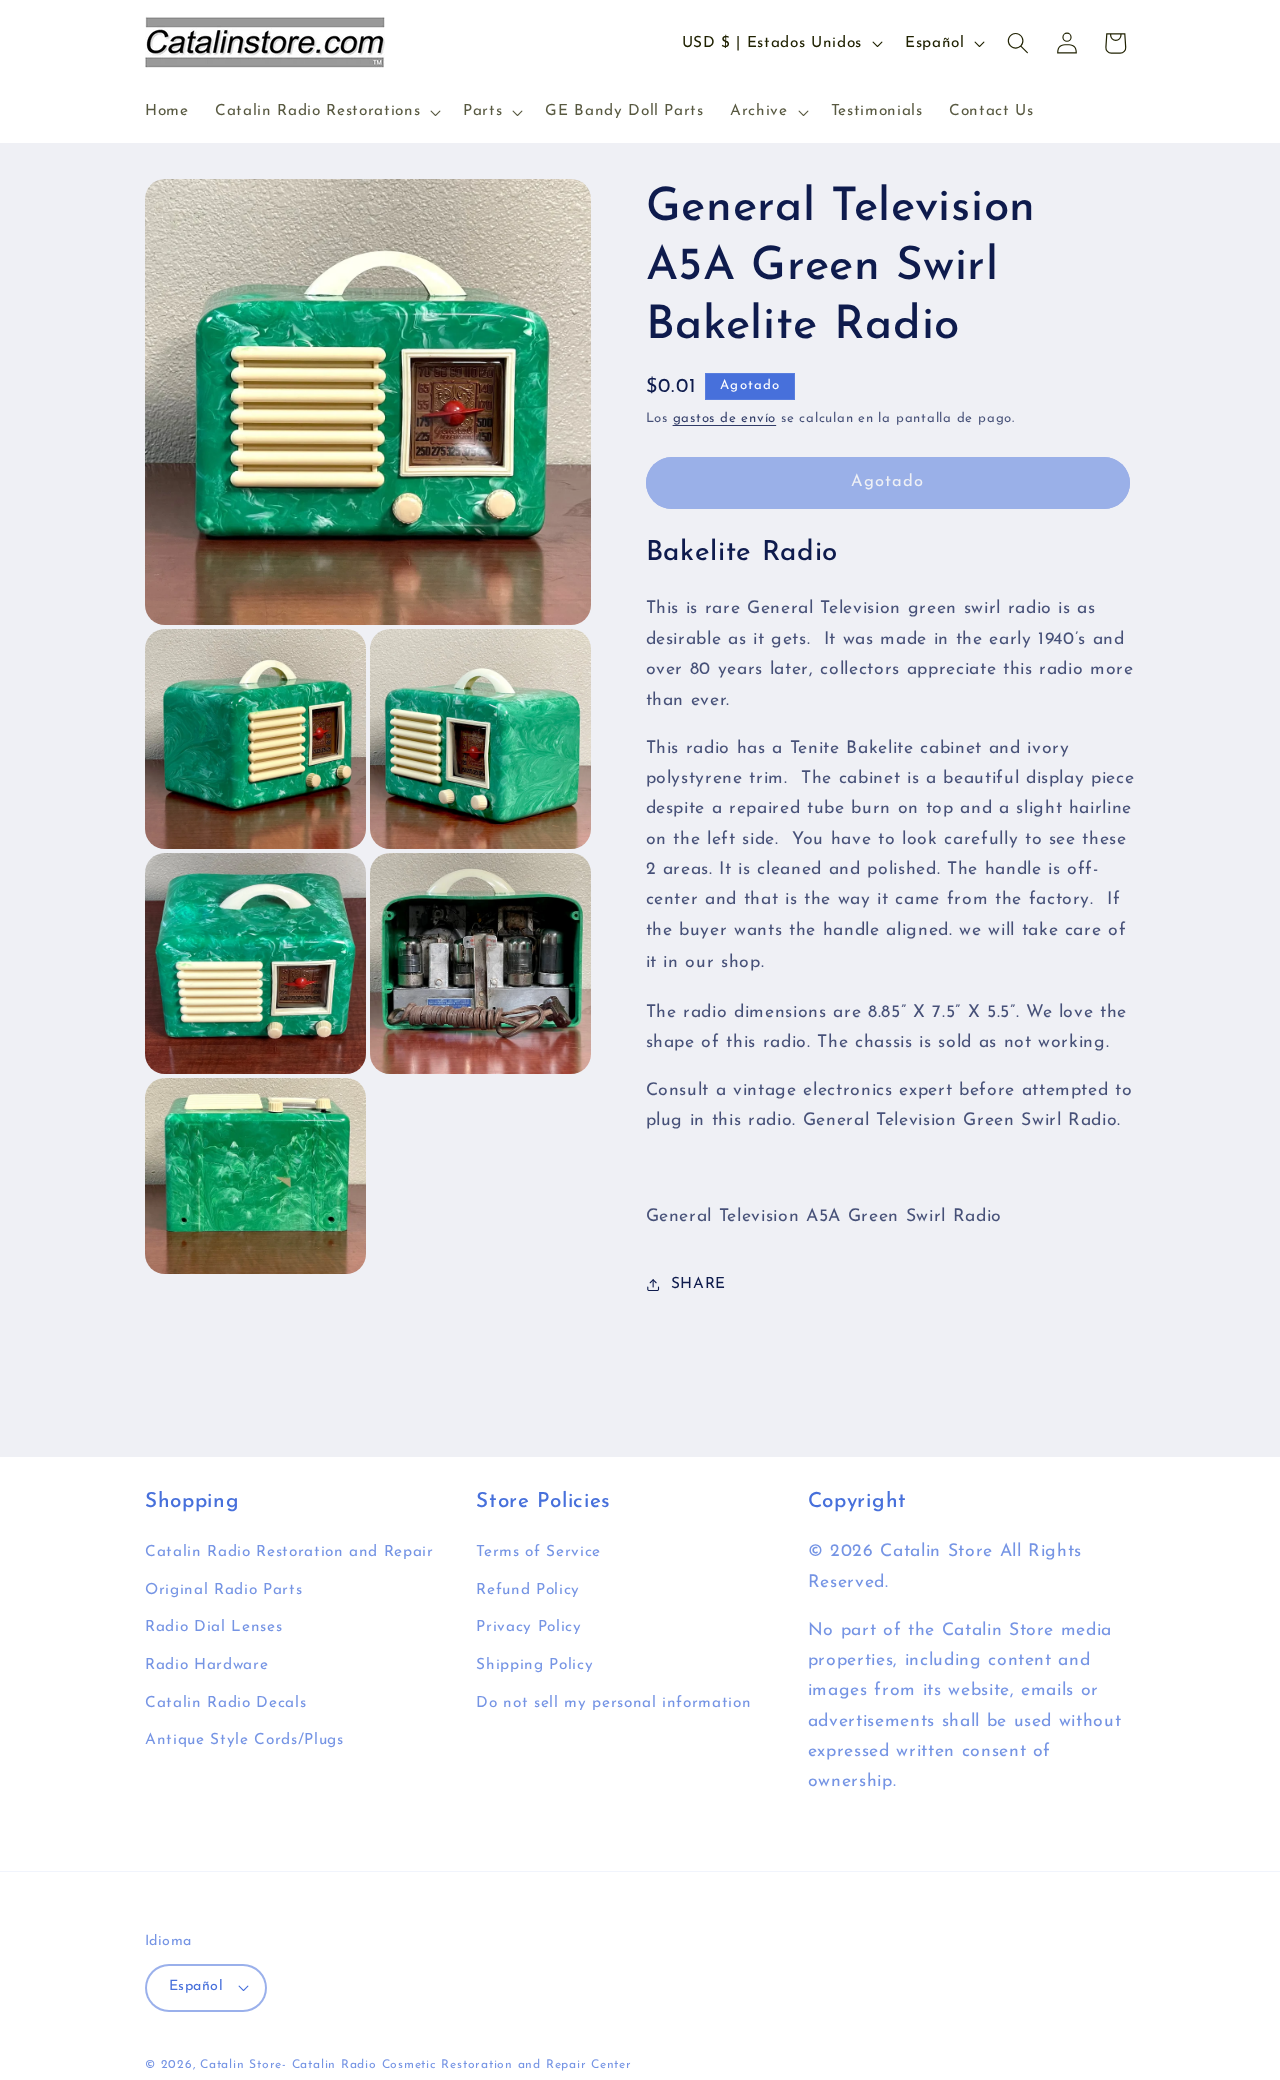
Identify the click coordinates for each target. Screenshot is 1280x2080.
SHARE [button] (698, 1285)
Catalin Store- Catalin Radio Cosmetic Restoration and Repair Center (416, 2065)
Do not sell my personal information (613, 1703)
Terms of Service (538, 1553)
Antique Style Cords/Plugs (244, 1741)
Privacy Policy (528, 1628)
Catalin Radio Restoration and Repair (289, 1553)
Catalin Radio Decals (225, 1703)
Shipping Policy (534, 1666)
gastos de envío (725, 418)
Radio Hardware (206, 1666)
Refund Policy (528, 1591)
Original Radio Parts (223, 1591)
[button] (326, 112)
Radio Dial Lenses (213, 1628)
